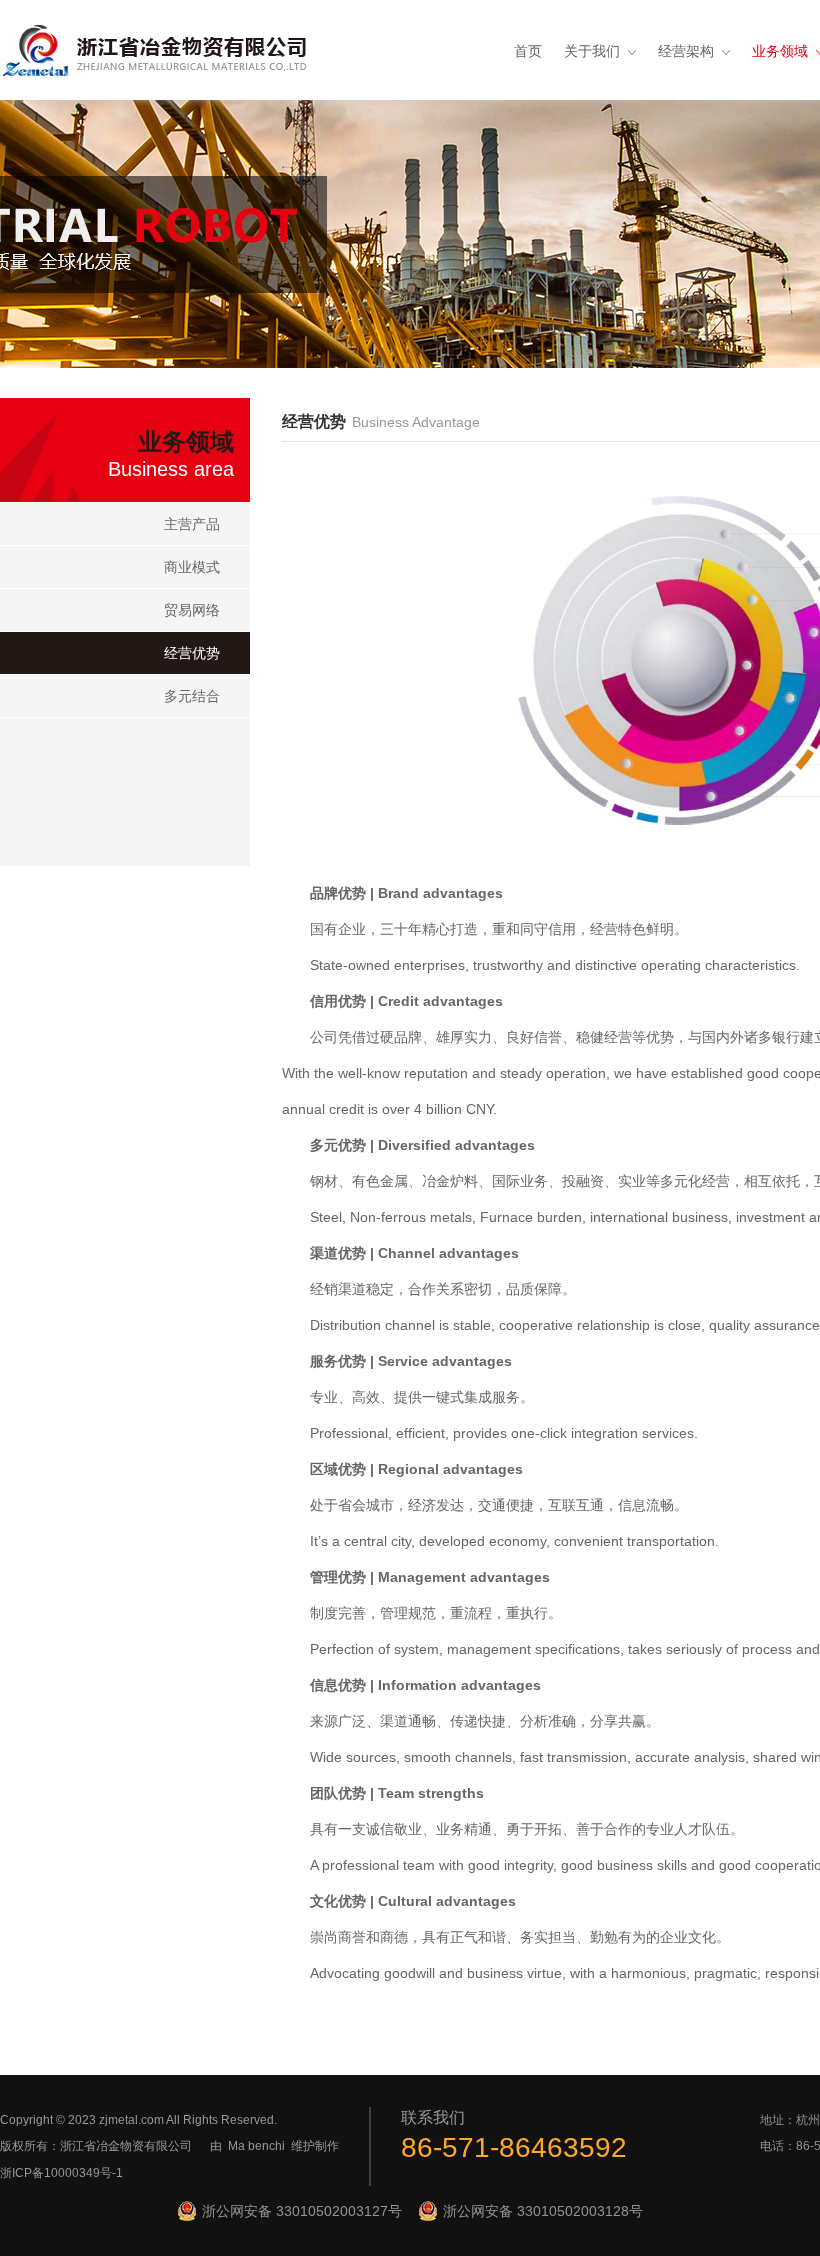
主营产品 (192, 524)
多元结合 (192, 696)
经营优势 (192, 653)
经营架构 (686, 51)
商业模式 (192, 567)
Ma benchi (256, 2146)
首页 (528, 51)
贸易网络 (192, 610)
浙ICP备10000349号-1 (61, 2173)
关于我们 (592, 51)
